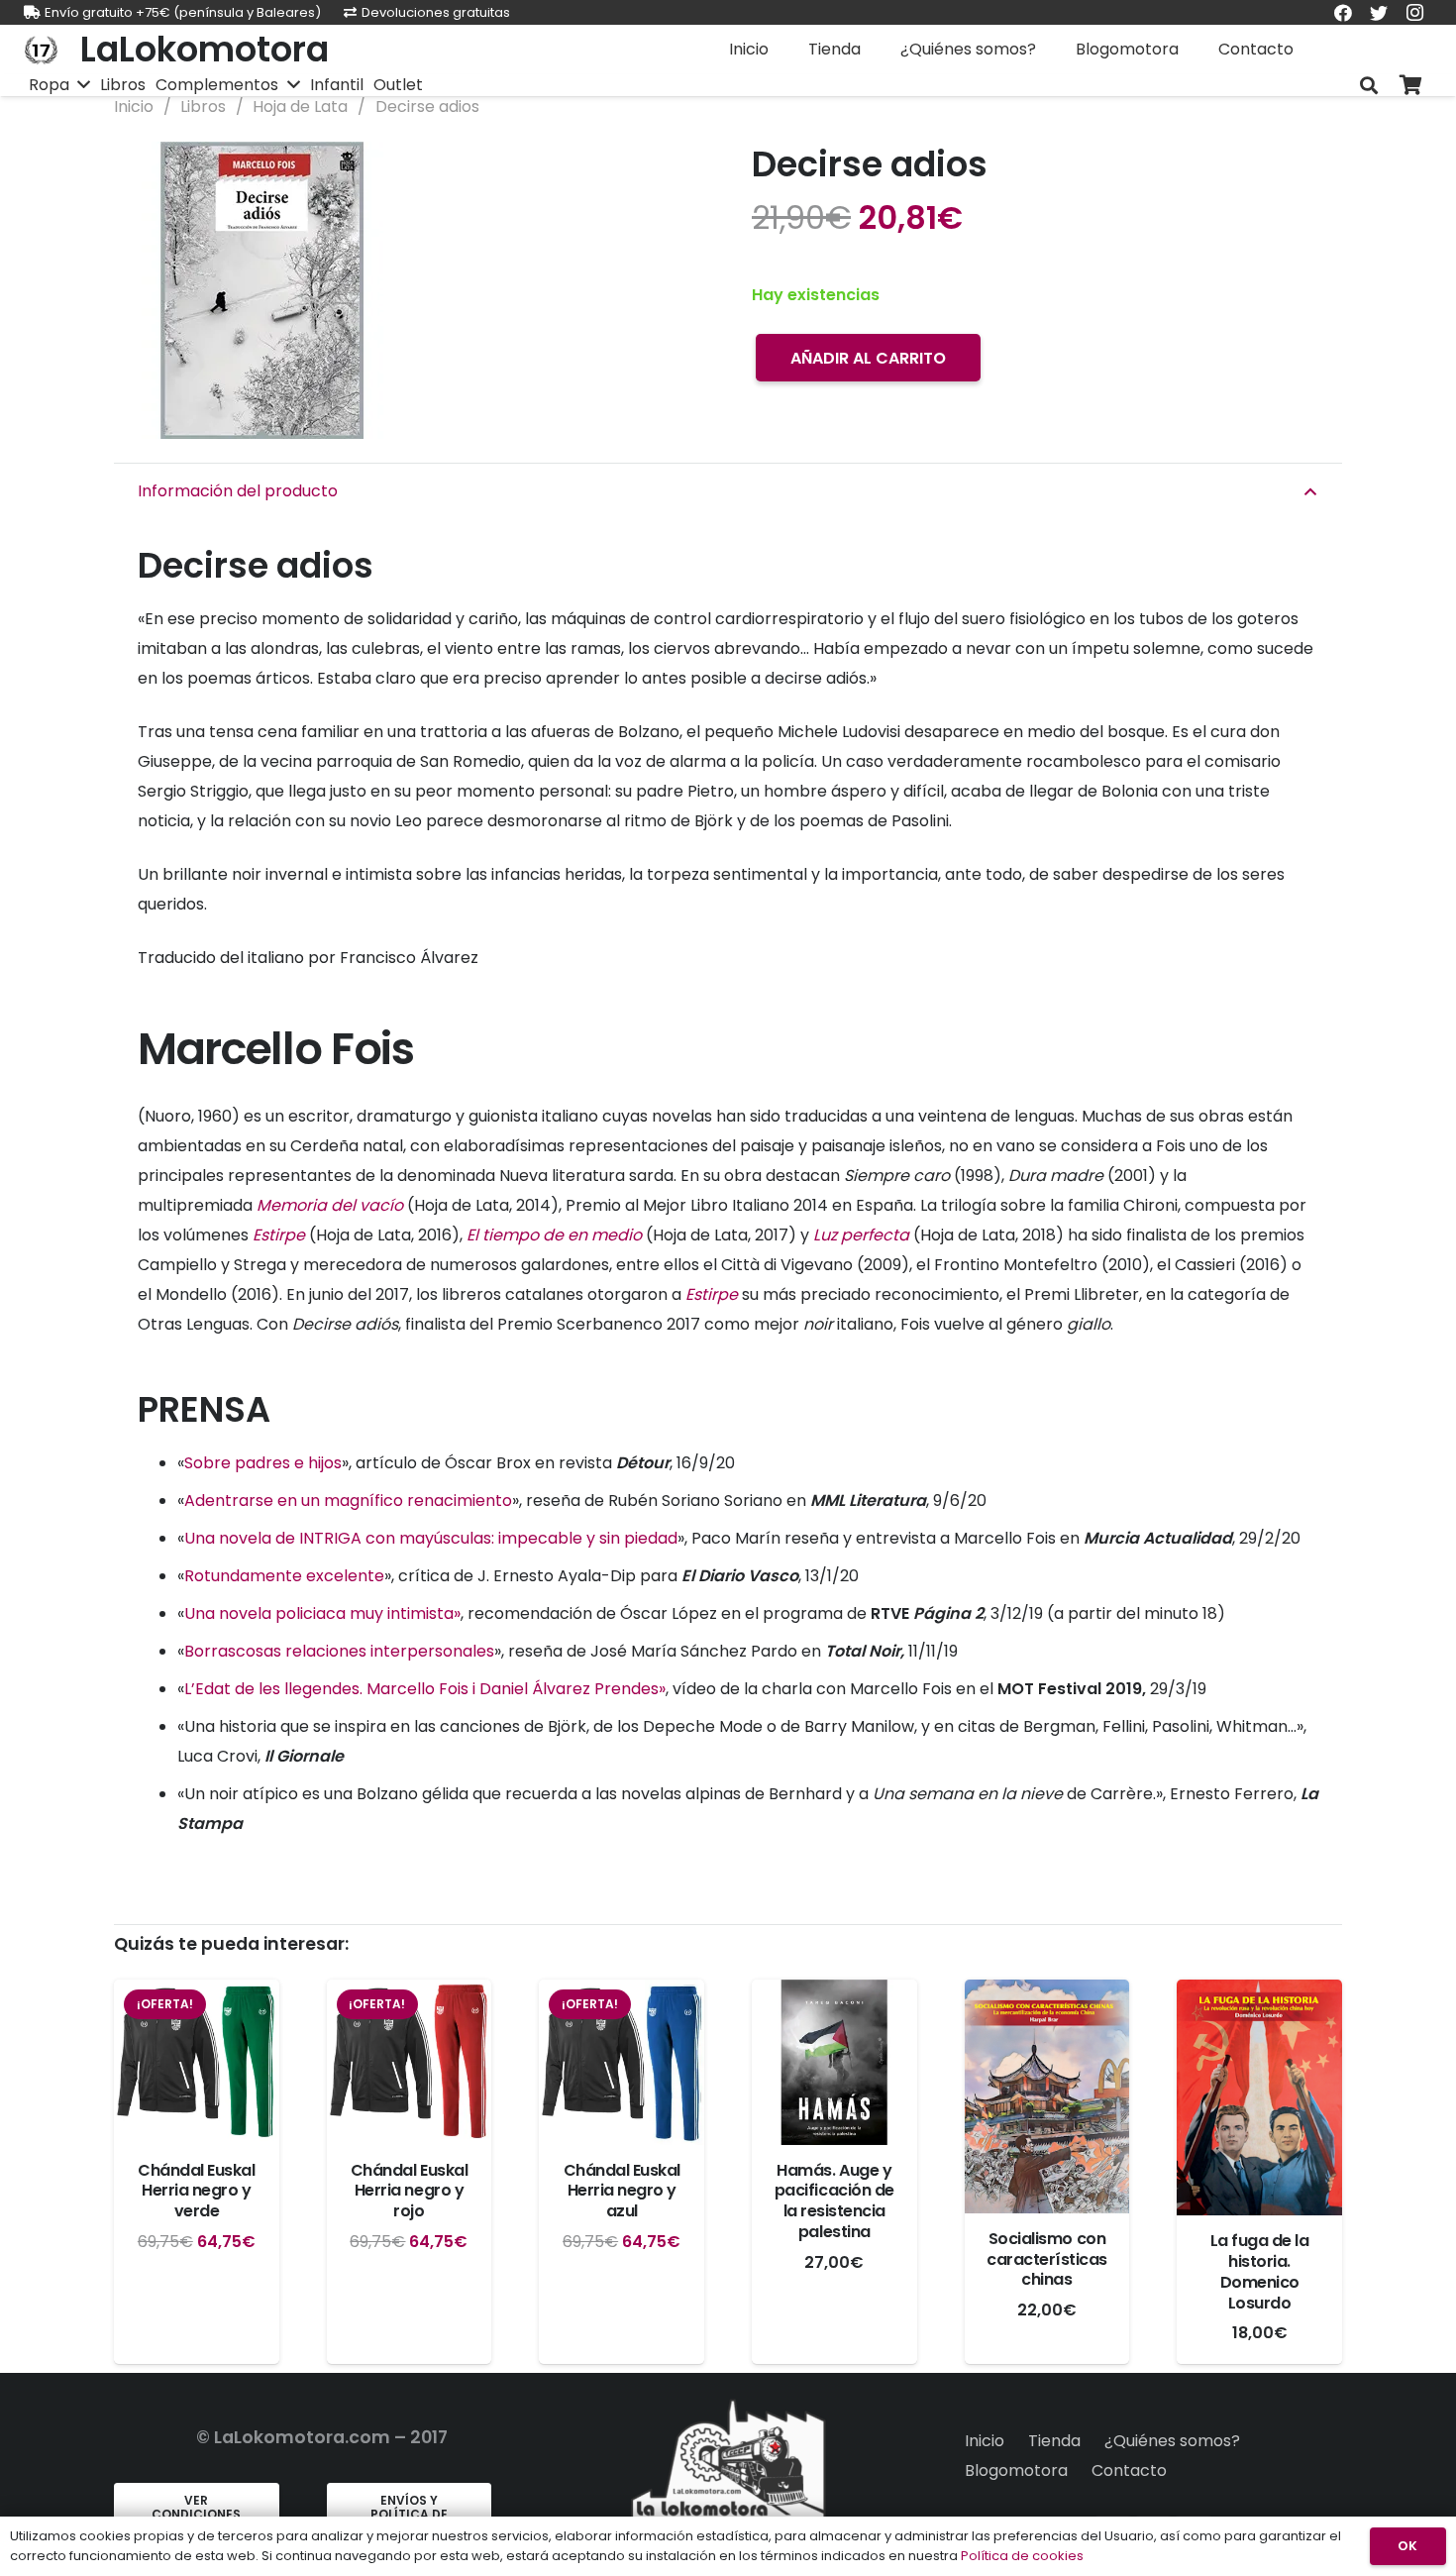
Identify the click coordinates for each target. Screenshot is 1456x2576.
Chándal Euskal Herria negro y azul (622, 2191)
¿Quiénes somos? (1172, 2441)
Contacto (1129, 2470)
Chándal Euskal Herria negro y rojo (409, 2191)
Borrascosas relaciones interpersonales (339, 1651)
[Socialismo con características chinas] (1047, 2096)
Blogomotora (1016, 2470)
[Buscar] (1369, 86)
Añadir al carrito (868, 358)
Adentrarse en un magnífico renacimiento (348, 1501)
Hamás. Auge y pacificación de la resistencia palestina (834, 2201)
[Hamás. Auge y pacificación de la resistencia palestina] (834, 2062)
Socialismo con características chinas (1047, 2259)
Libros (203, 107)
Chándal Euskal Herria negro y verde (196, 2191)
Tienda (1054, 2441)
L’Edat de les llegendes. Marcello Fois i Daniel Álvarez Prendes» (425, 1689)
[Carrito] (1410, 86)
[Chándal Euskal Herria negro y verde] (197, 2062)
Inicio (134, 107)
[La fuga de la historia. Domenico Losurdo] (1259, 2097)
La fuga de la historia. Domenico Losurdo (1260, 2271)
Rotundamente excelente (284, 1576)
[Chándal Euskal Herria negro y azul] (622, 2062)
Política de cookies (1022, 2556)
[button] (673, 173)
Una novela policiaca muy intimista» (322, 1613)
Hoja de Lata (300, 107)
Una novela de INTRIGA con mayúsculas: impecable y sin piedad (431, 1538)
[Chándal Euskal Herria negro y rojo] (410, 2062)
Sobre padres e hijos (263, 1463)
